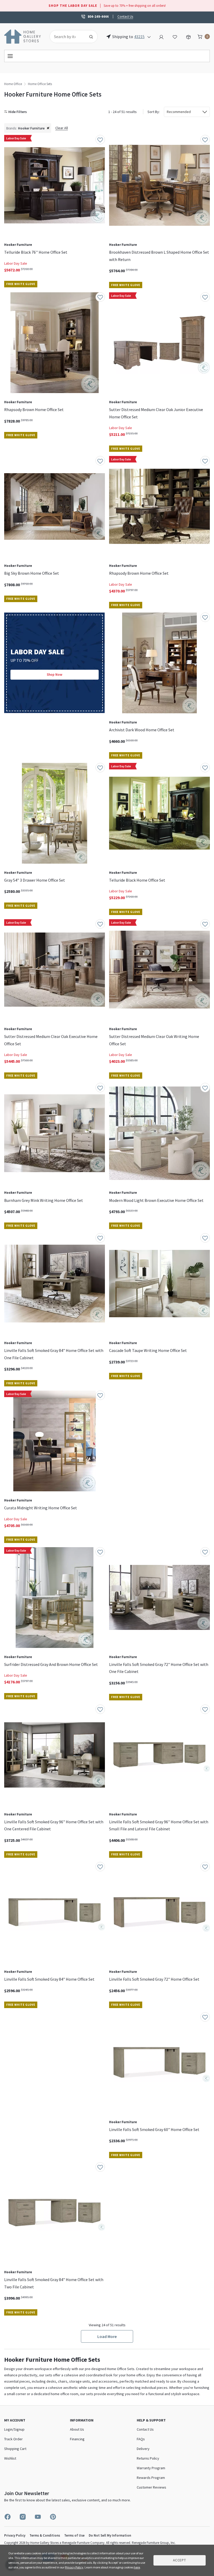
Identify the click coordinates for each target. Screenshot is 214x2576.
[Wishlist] (175, 36)
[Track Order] (188, 36)
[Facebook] (8, 2517)
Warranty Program (151, 2468)
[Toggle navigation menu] (107, 56)
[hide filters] (17, 112)
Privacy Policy (15, 2535)
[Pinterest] (53, 2517)
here (137, 2567)
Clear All (62, 128)
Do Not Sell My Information (110, 2535)
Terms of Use (74, 2535)
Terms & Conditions (45, 2535)
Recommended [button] (179, 112)
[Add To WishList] (100, 140)
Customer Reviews (151, 2487)
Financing (77, 2439)
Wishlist (10, 2458)
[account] (161, 36)
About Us (77, 2429)
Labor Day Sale (16, 263)
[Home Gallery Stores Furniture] (23, 36)
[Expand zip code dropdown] (149, 37)
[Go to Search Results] (91, 37)
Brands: (11, 128)
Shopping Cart (15, 2449)
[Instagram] (23, 2517)
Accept (180, 2560)
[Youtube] (38, 2517)
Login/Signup (14, 2429)
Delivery (143, 2449)
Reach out (19, 2086)
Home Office (13, 84)
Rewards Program (151, 2478)
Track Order (13, 2439)
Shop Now (55, 675)
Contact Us (125, 16)
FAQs (141, 2439)
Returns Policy (148, 2458)
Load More (107, 2336)
